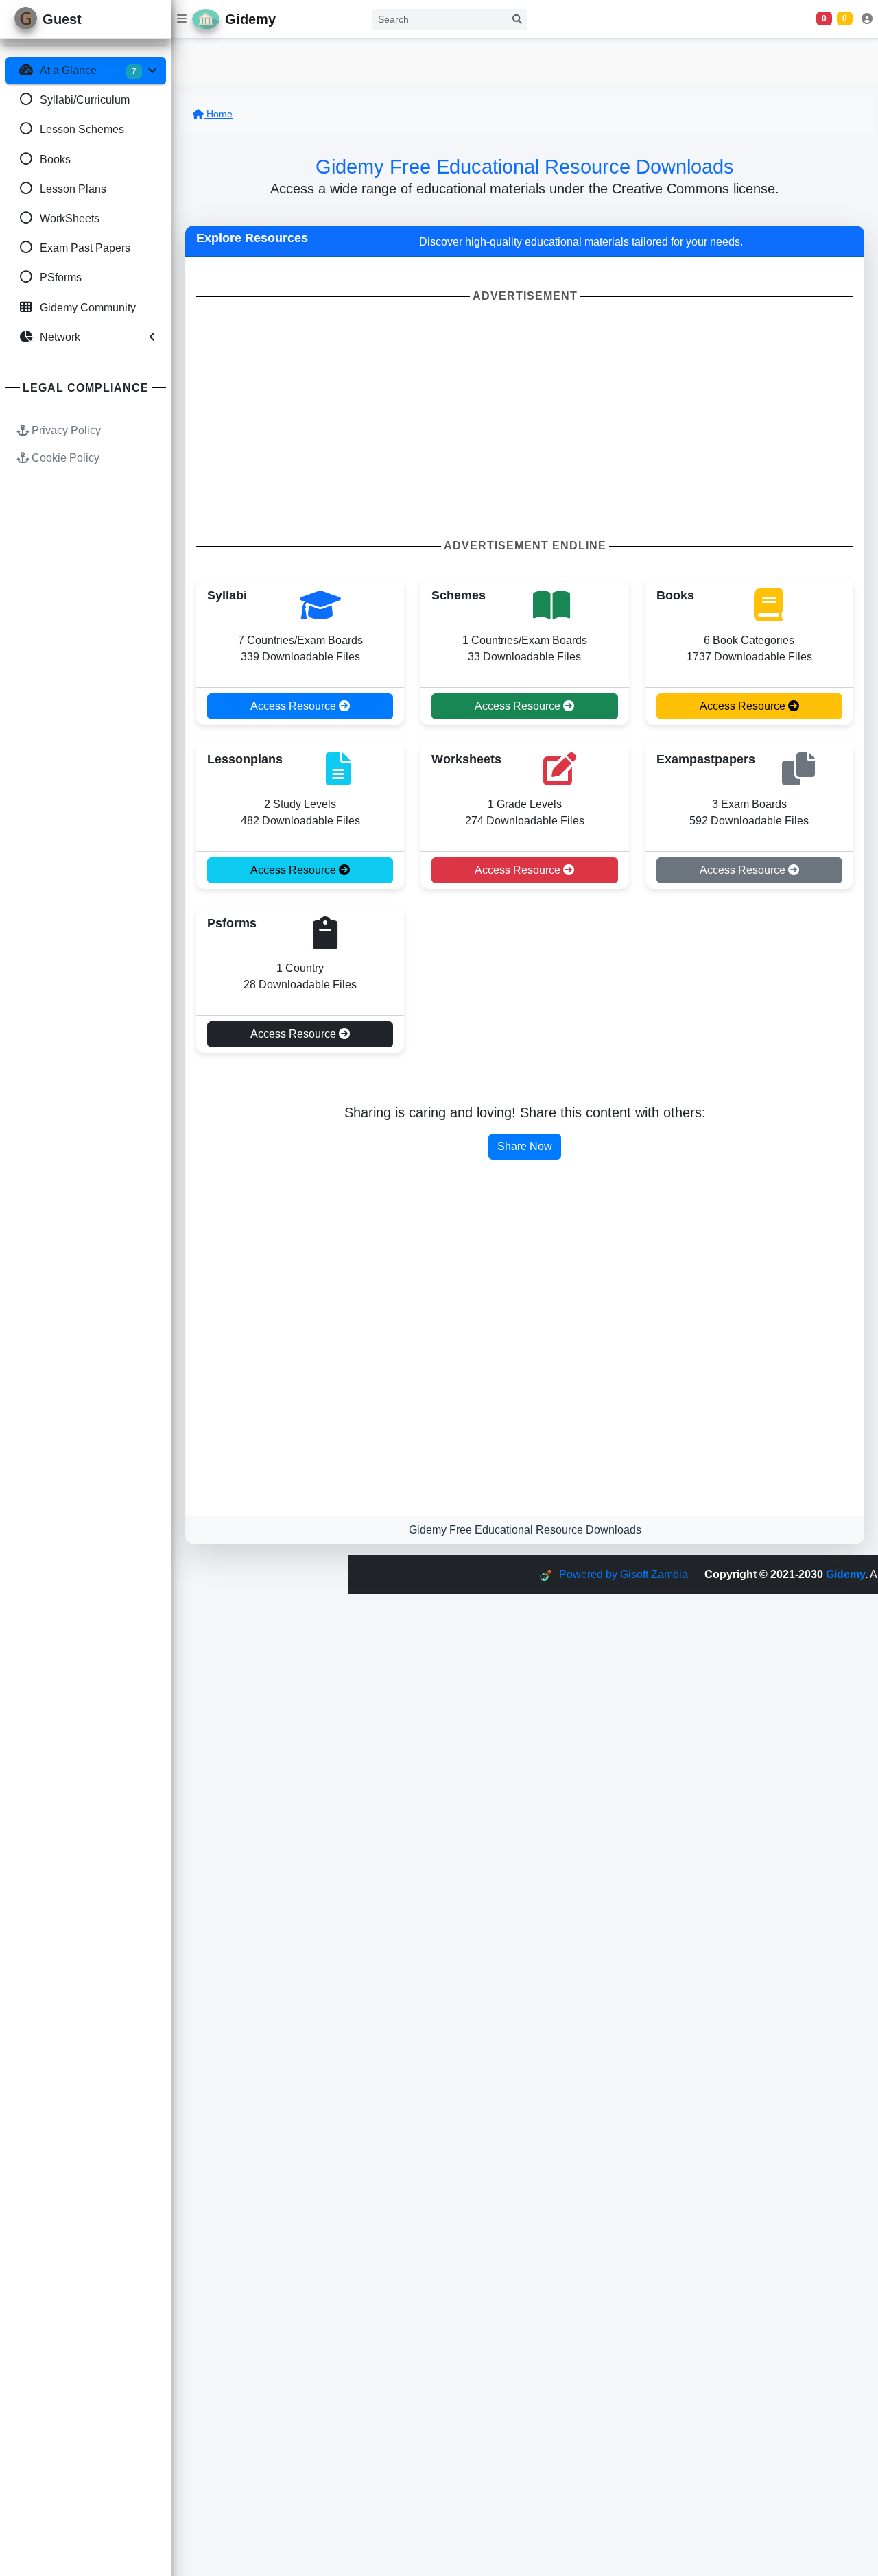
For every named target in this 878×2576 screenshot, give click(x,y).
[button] (182, 19)
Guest (62, 19)
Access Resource (295, 706)
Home (218, 114)
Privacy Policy (65, 430)
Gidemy (845, 1574)
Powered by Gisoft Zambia (624, 1574)
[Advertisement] (525, 421)
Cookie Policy (64, 458)
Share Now (525, 1146)
